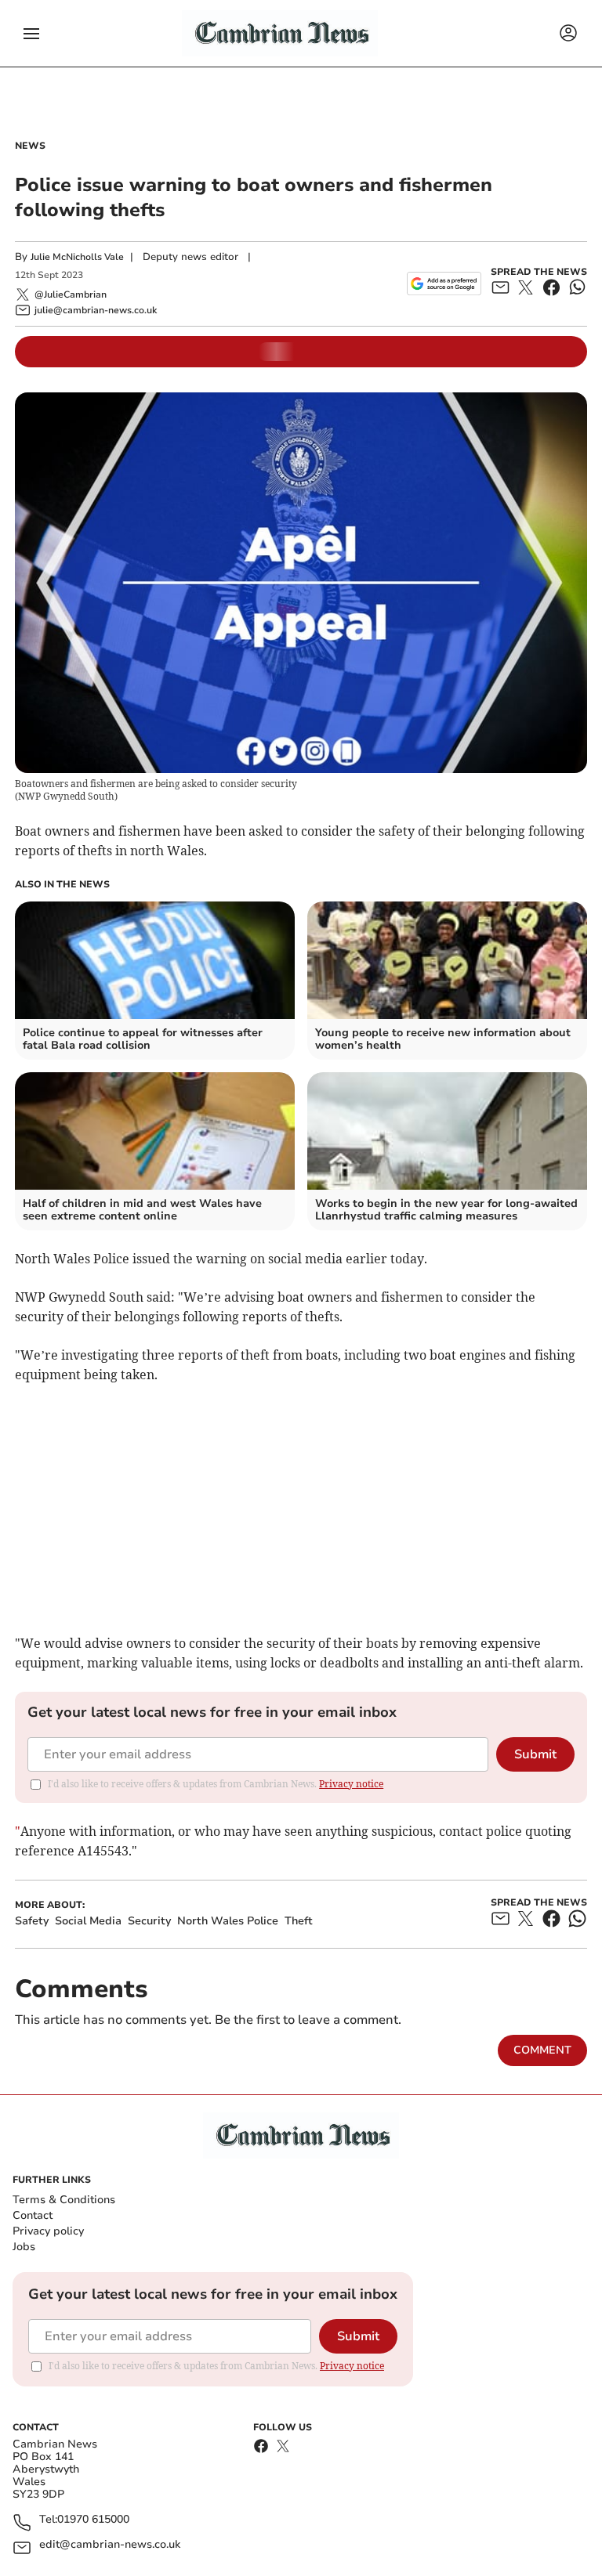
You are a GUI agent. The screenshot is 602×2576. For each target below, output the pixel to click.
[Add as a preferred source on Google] (444, 284)
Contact (33, 2215)
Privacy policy (48, 2231)
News (30, 146)
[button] (31, 34)
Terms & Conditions (64, 2200)
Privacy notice (351, 1784)
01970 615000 (93, 2520)
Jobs (24, 2247)
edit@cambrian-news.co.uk (110, 2545)
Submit (535, 1754)
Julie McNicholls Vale (77, 257)
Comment (542, 2050)
